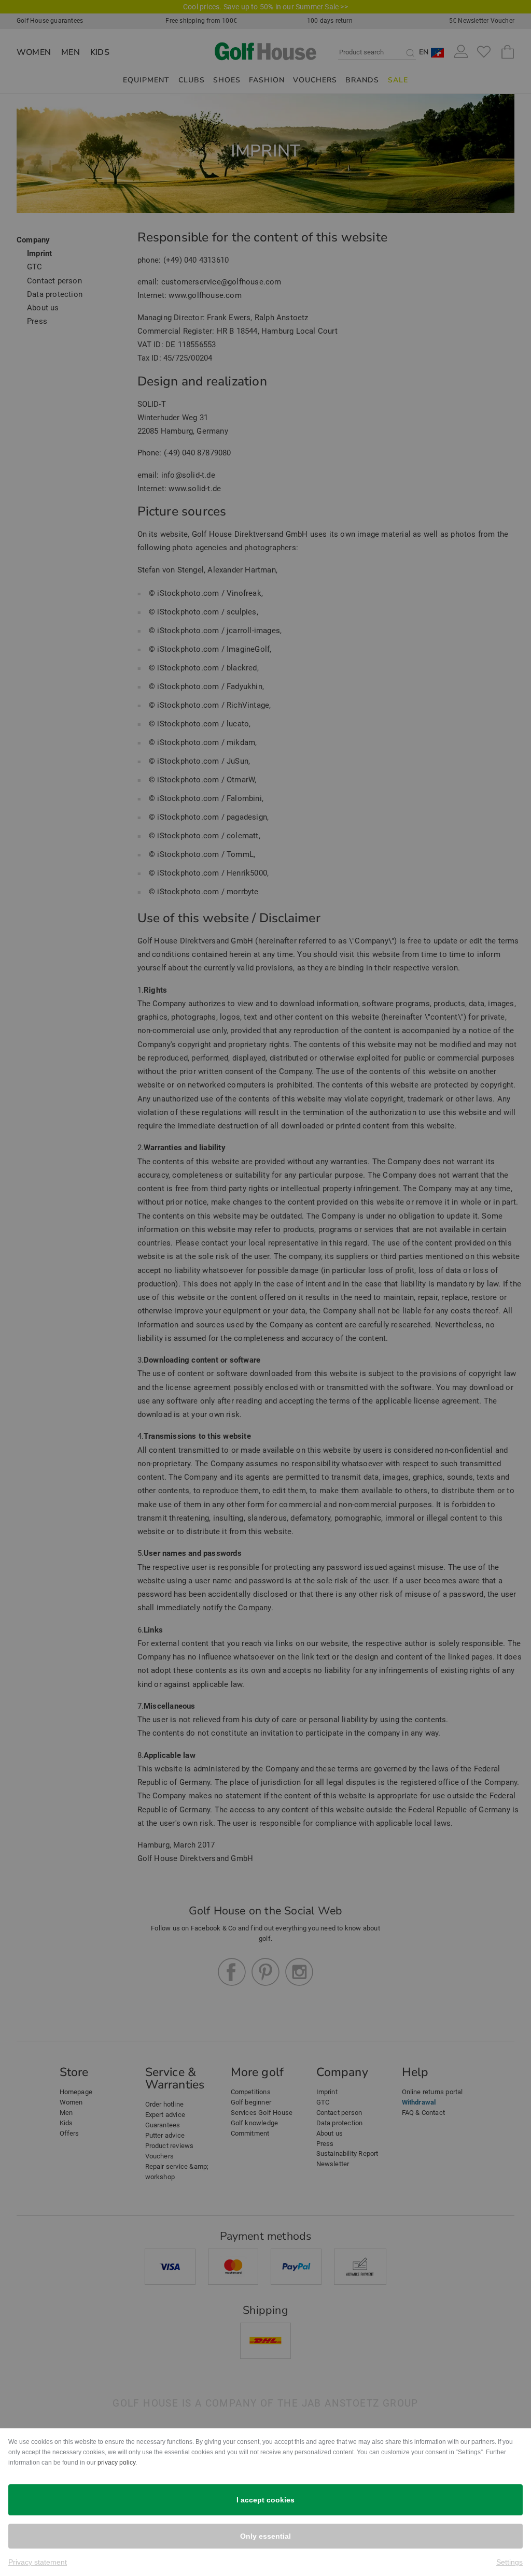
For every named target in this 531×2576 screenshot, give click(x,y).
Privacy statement (38, 2562)
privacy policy (116, 2463)
